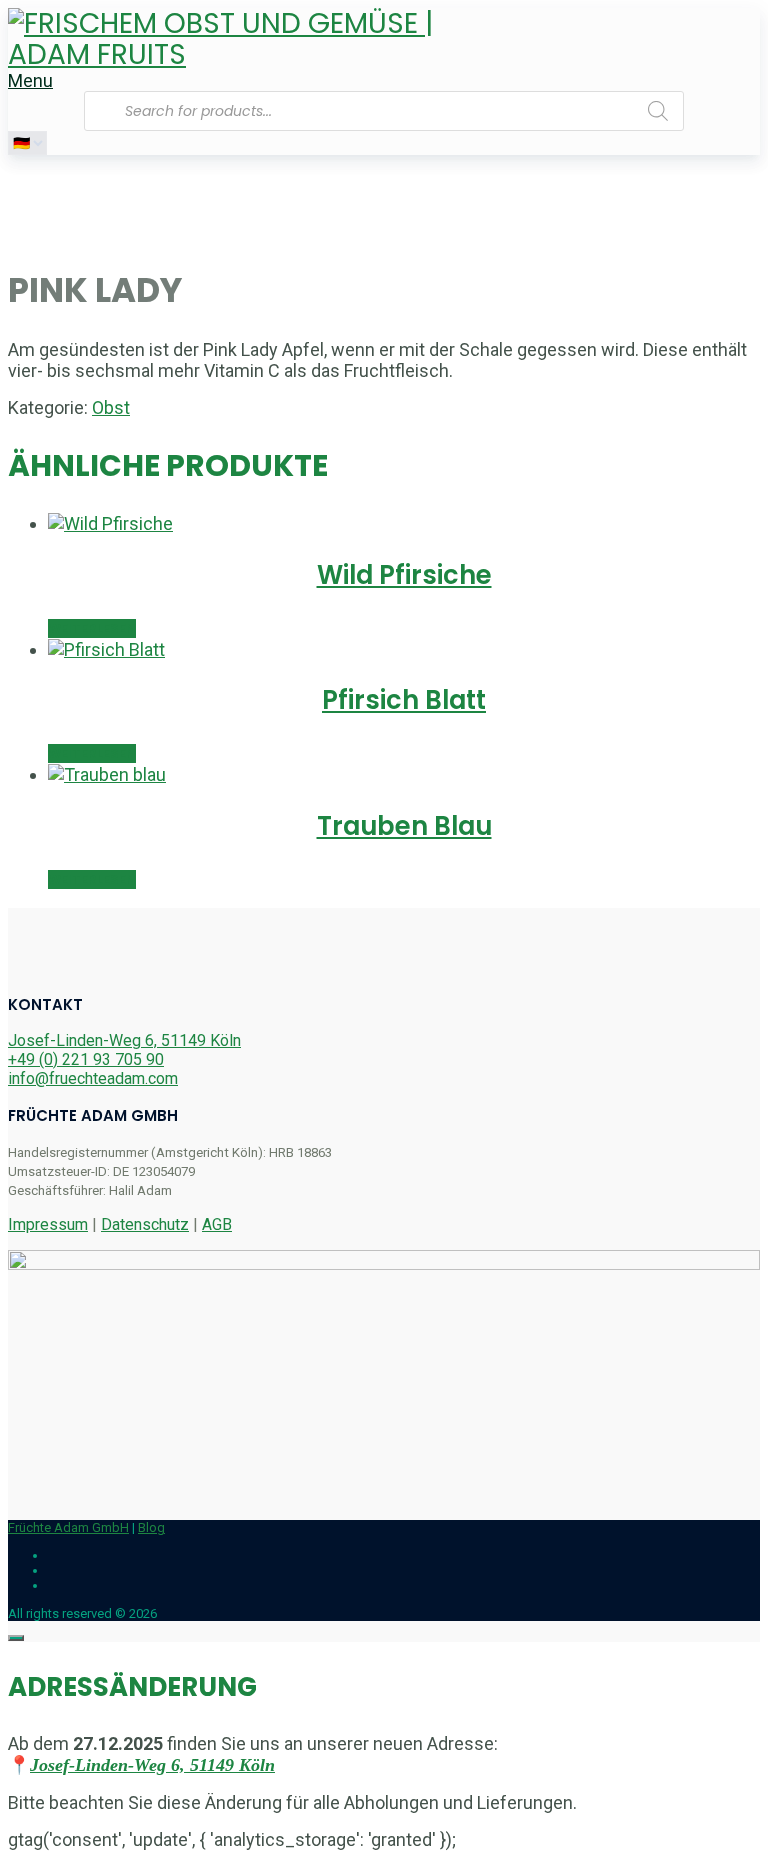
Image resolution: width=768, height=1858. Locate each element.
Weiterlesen (92, 628)
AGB (217, 1224)
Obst (111, 407)
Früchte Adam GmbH (68, 1527)
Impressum (48, 1224)
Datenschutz (145, 1224)
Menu (30, 80)
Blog (151, 1527)
